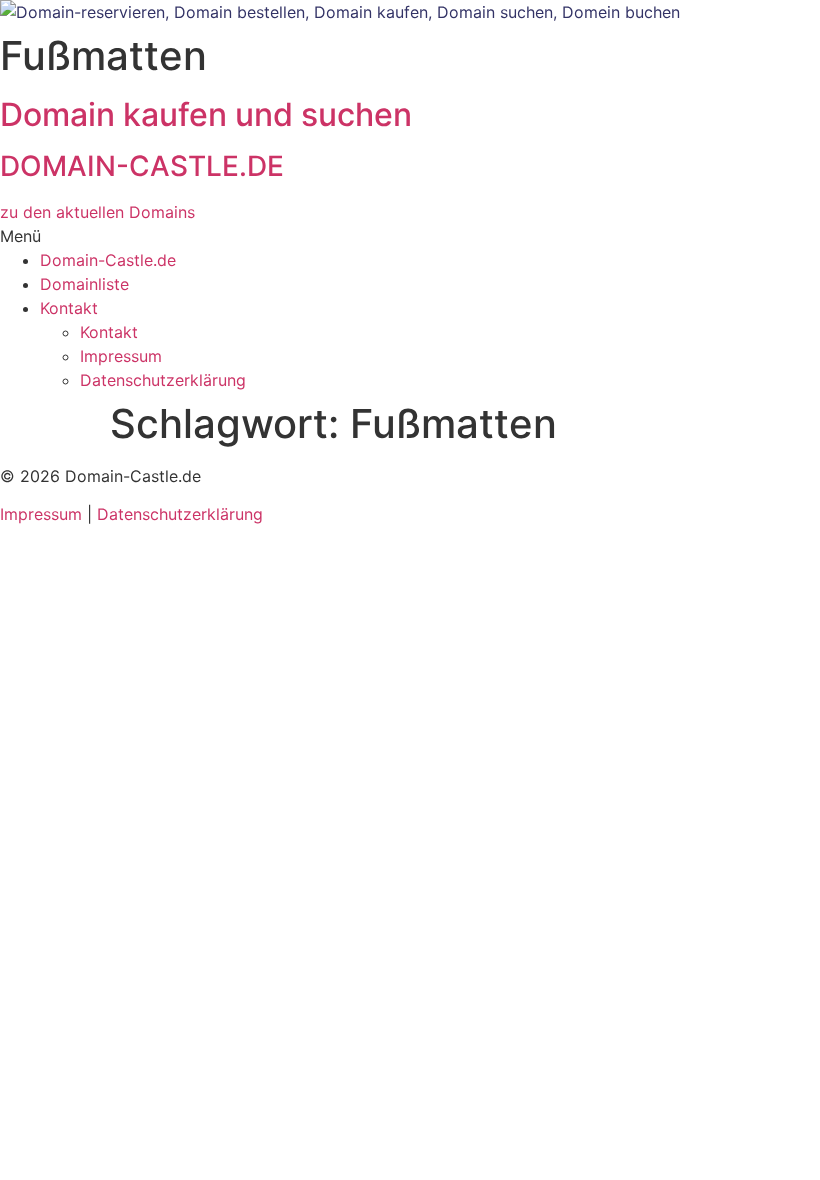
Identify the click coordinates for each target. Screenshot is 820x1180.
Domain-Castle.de (108, 260)
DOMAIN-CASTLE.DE (142, 166)
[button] (410, 236)
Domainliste (84, 284)
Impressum (121, 356)
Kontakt (69, 308)
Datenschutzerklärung (163, 380)
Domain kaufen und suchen (206, 114)
